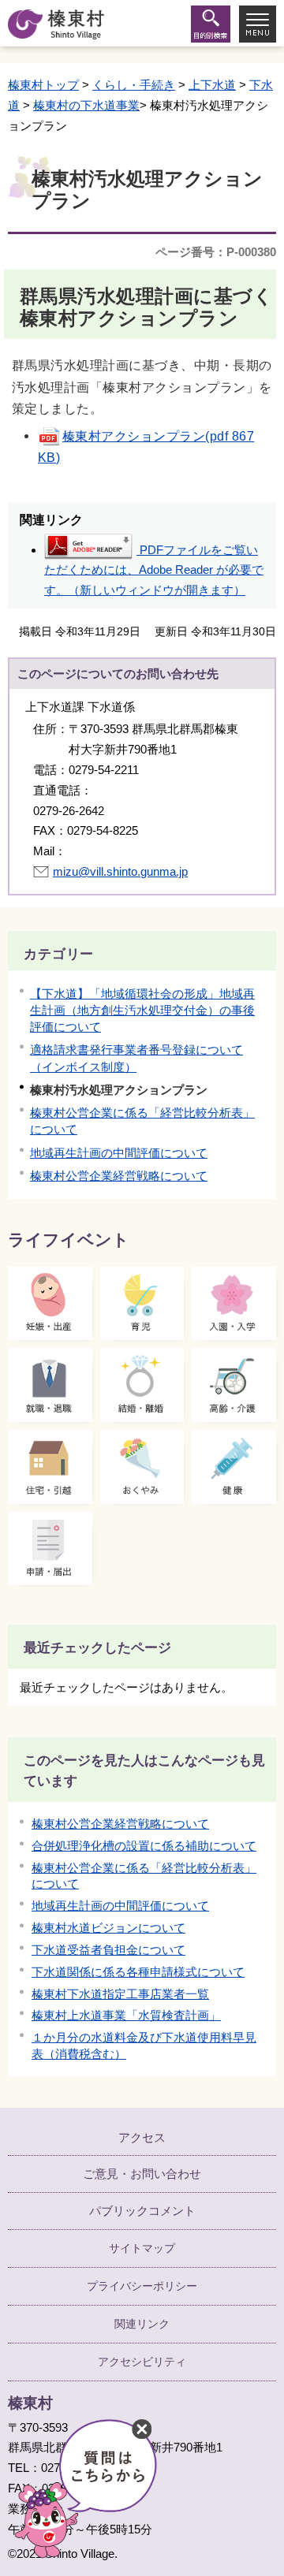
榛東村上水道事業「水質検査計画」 (126, 2015)
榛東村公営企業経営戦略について (119, 1176)
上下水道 (212, 85)
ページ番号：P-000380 (216, 252)
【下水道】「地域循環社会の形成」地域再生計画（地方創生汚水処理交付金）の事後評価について (142, 1010)
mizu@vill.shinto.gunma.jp (120, 871)
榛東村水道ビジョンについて (108, 1928)
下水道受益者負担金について (108, 1950)
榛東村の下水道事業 (86, 105)
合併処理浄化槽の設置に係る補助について (144, 1846)
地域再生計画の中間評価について (119, 1153)
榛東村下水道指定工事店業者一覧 (120, 1994)
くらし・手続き (134, 85)
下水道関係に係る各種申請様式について (138, 1972)
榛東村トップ (43, 85)
